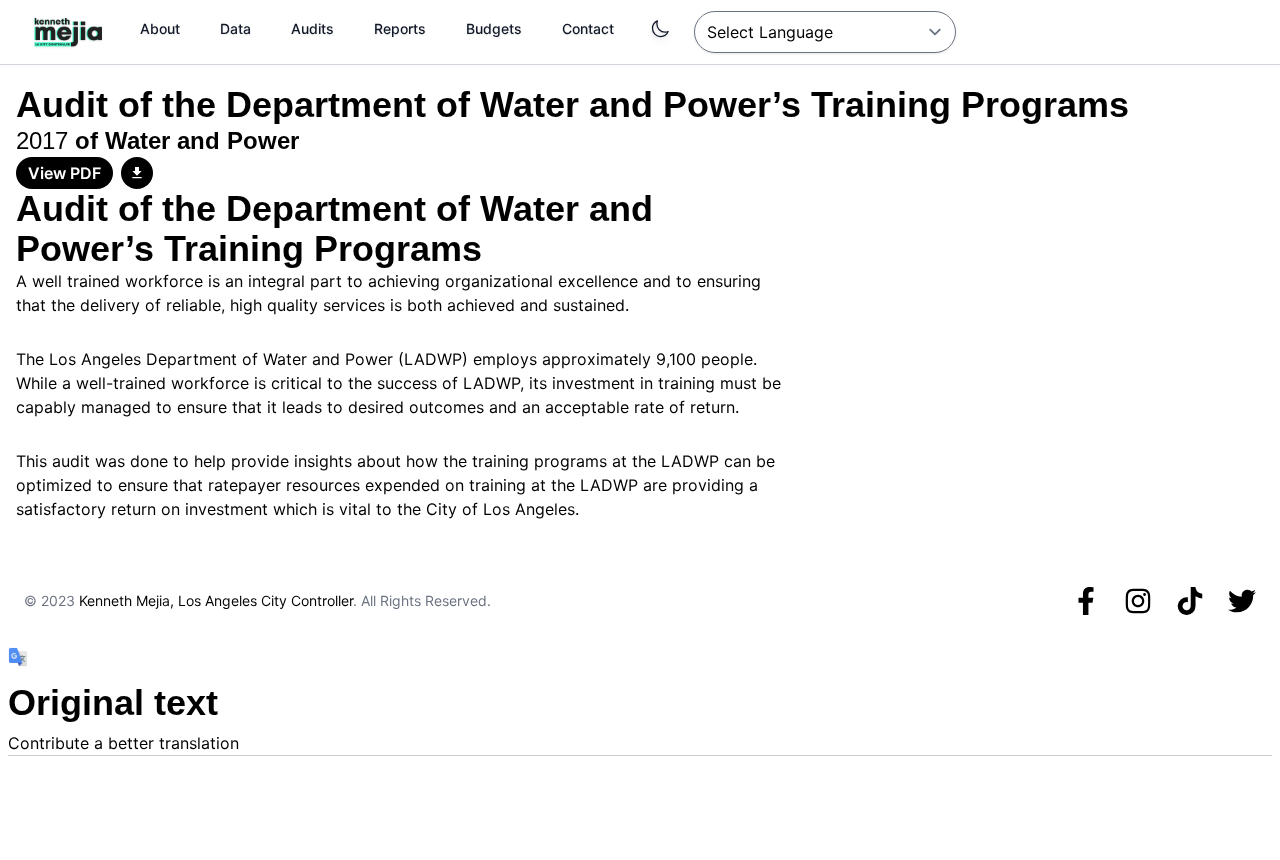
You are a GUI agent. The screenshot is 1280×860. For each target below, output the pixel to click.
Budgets (494, 28)
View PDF (64, 173)
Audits (312, 28)
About (160, 28)
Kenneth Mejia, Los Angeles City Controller (216, 600)
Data (235, 28)
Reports (400, 28)
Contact (588, 28)
